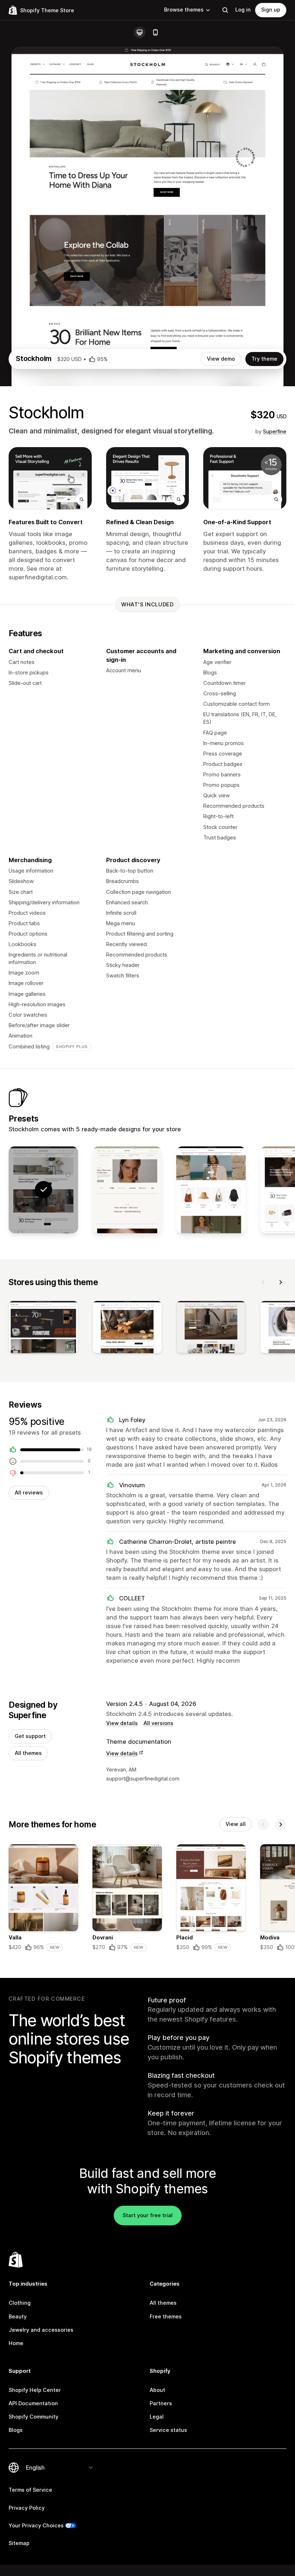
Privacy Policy (27, 2508)
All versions (158, 1723)
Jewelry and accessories (41, 2330)
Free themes (166, 2317)
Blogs (16, 2430)
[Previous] (263, 1282)
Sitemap (19, 2543)
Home (16, 2343)
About (157, 2390)
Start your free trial (148, 2215)
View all (236, 1824)
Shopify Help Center (35, 2390)
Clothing (20, 2303)
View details (122, 1723)
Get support (30, 1736)
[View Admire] (211, 1190)
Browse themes (184, 10)
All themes (28, 1753)
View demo (221, 359)
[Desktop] (140, 32)
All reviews (29, 1493)
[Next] (281, 1282)
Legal (157, 2417)
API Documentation (33, 2403)
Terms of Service (30, 2490)
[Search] (225, 10)
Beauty (18, 2317)
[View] (43, 1329)
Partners (161, 2403)
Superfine (275, 432)
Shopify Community (33, 2417)
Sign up (271, 10)
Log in (243, 10)
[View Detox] (127, 1190)
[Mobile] (155, 32)
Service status (168, 2430)
